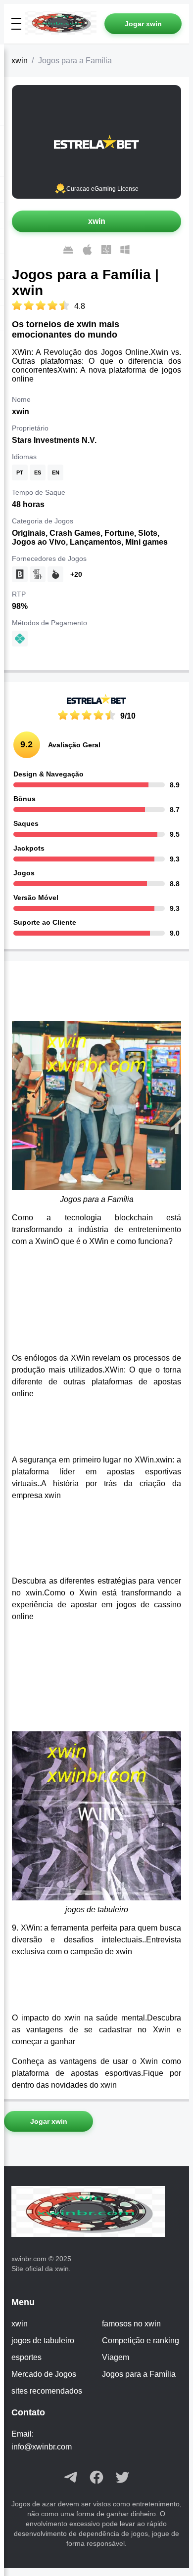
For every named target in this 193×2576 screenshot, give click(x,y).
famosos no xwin (131, 2324)
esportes (26, 2357)
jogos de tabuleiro (43, 2340)
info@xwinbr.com (42, 2447)
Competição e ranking (141, 2340)
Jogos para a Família (139, 2374)
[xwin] (65, 24)
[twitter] (122, 2478)
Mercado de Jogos (44, 2374)
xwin (20, 61)
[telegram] (71, 2478)
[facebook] (96, 2478)
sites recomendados (47, 2391)
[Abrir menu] (16, 24)
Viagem (116, 2357)
